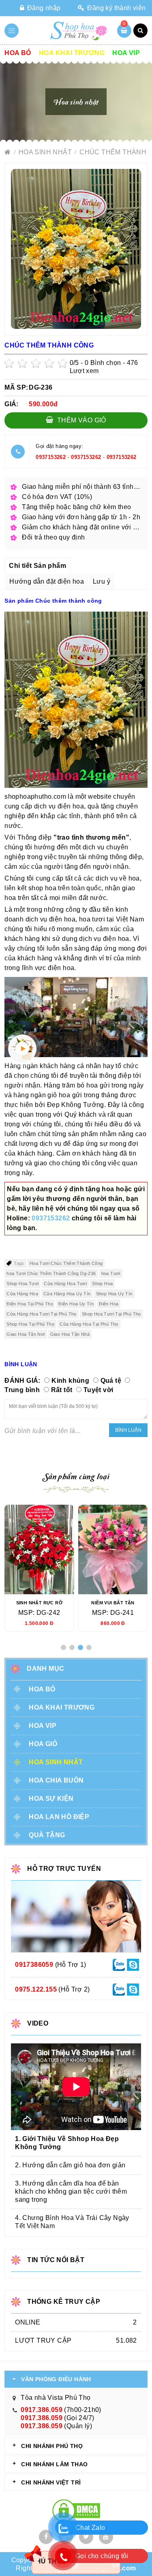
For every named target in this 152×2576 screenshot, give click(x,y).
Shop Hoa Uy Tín (114, 1294)
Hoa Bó (18, 53)
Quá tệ (111, 1381)
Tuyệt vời (98, 1390)
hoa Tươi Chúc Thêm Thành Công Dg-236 (51, 1273)
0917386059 (34, 1965)
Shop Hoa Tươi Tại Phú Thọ (111, 1314)
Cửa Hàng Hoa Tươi (65, 1284)
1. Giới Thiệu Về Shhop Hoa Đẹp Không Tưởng (67, 2143)
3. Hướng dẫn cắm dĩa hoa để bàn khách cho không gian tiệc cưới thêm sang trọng (71, 2191)
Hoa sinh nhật (46, 152)
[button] (63, 1647)
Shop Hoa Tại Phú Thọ (30, 1324)
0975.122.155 (36, 1989)
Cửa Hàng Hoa (22, 1294)
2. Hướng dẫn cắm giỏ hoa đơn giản (70, 2165)
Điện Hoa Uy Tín (76, 1304)
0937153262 (51, 457)
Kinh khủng (70, 1381)
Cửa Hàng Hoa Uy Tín (67, 1294)
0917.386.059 (42, 2410)
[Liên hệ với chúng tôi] (119, 1964)
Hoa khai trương (72, 53)
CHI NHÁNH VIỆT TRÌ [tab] (51, 2482)
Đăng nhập (43, 8)
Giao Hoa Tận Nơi (26, 1334)
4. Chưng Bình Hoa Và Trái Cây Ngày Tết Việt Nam (72, 2222)
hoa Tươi (111, 1273)
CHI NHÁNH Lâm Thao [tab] (54, 2464)
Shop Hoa (102, 1284)
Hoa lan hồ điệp (59, 1817)
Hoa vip (126, 53)
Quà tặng (47, 1835)
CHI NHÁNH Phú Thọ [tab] (52, 2446)
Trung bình (22, 1390)
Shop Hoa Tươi (22, 1284)
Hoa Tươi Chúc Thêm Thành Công (66, 1263)
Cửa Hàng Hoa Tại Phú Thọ (89, 1324)
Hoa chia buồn (56, 1780)
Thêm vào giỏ (81, 420)
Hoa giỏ (43, 1744)
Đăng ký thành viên (116, 8)
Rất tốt (62, 1390)
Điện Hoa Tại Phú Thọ (30, 1304)
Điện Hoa (109, 1304)
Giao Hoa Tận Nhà (70, 1334)
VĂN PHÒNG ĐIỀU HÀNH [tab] (56, 2379)
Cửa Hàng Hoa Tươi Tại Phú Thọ (42, 1314)
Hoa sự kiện (51, 1799)
